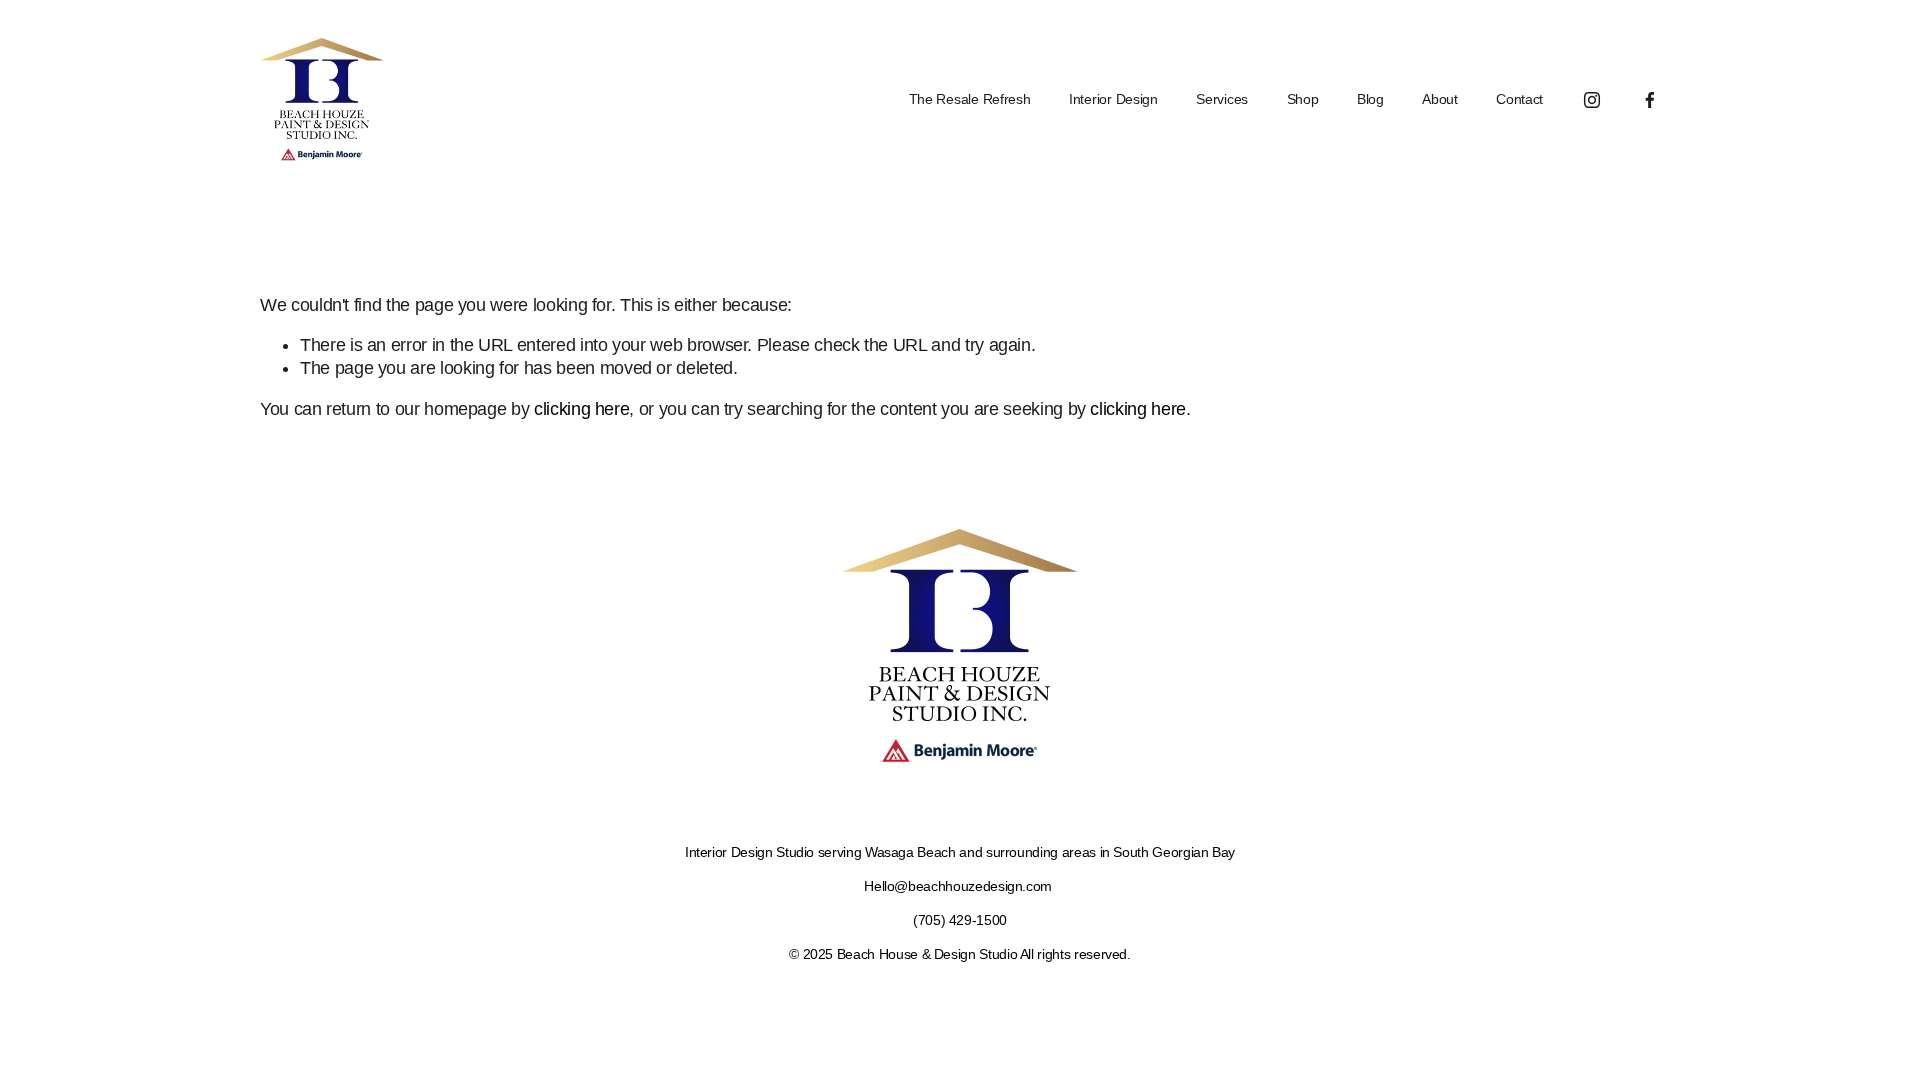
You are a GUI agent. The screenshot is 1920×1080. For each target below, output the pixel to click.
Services (1222, 99)
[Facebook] (1650, 100)
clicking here (581, 409)
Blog (1370, 99)
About (1440, 99)
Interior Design (1113, 99)
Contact (1519, 99)
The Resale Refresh (970, 99)
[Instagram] (1592, 100)
